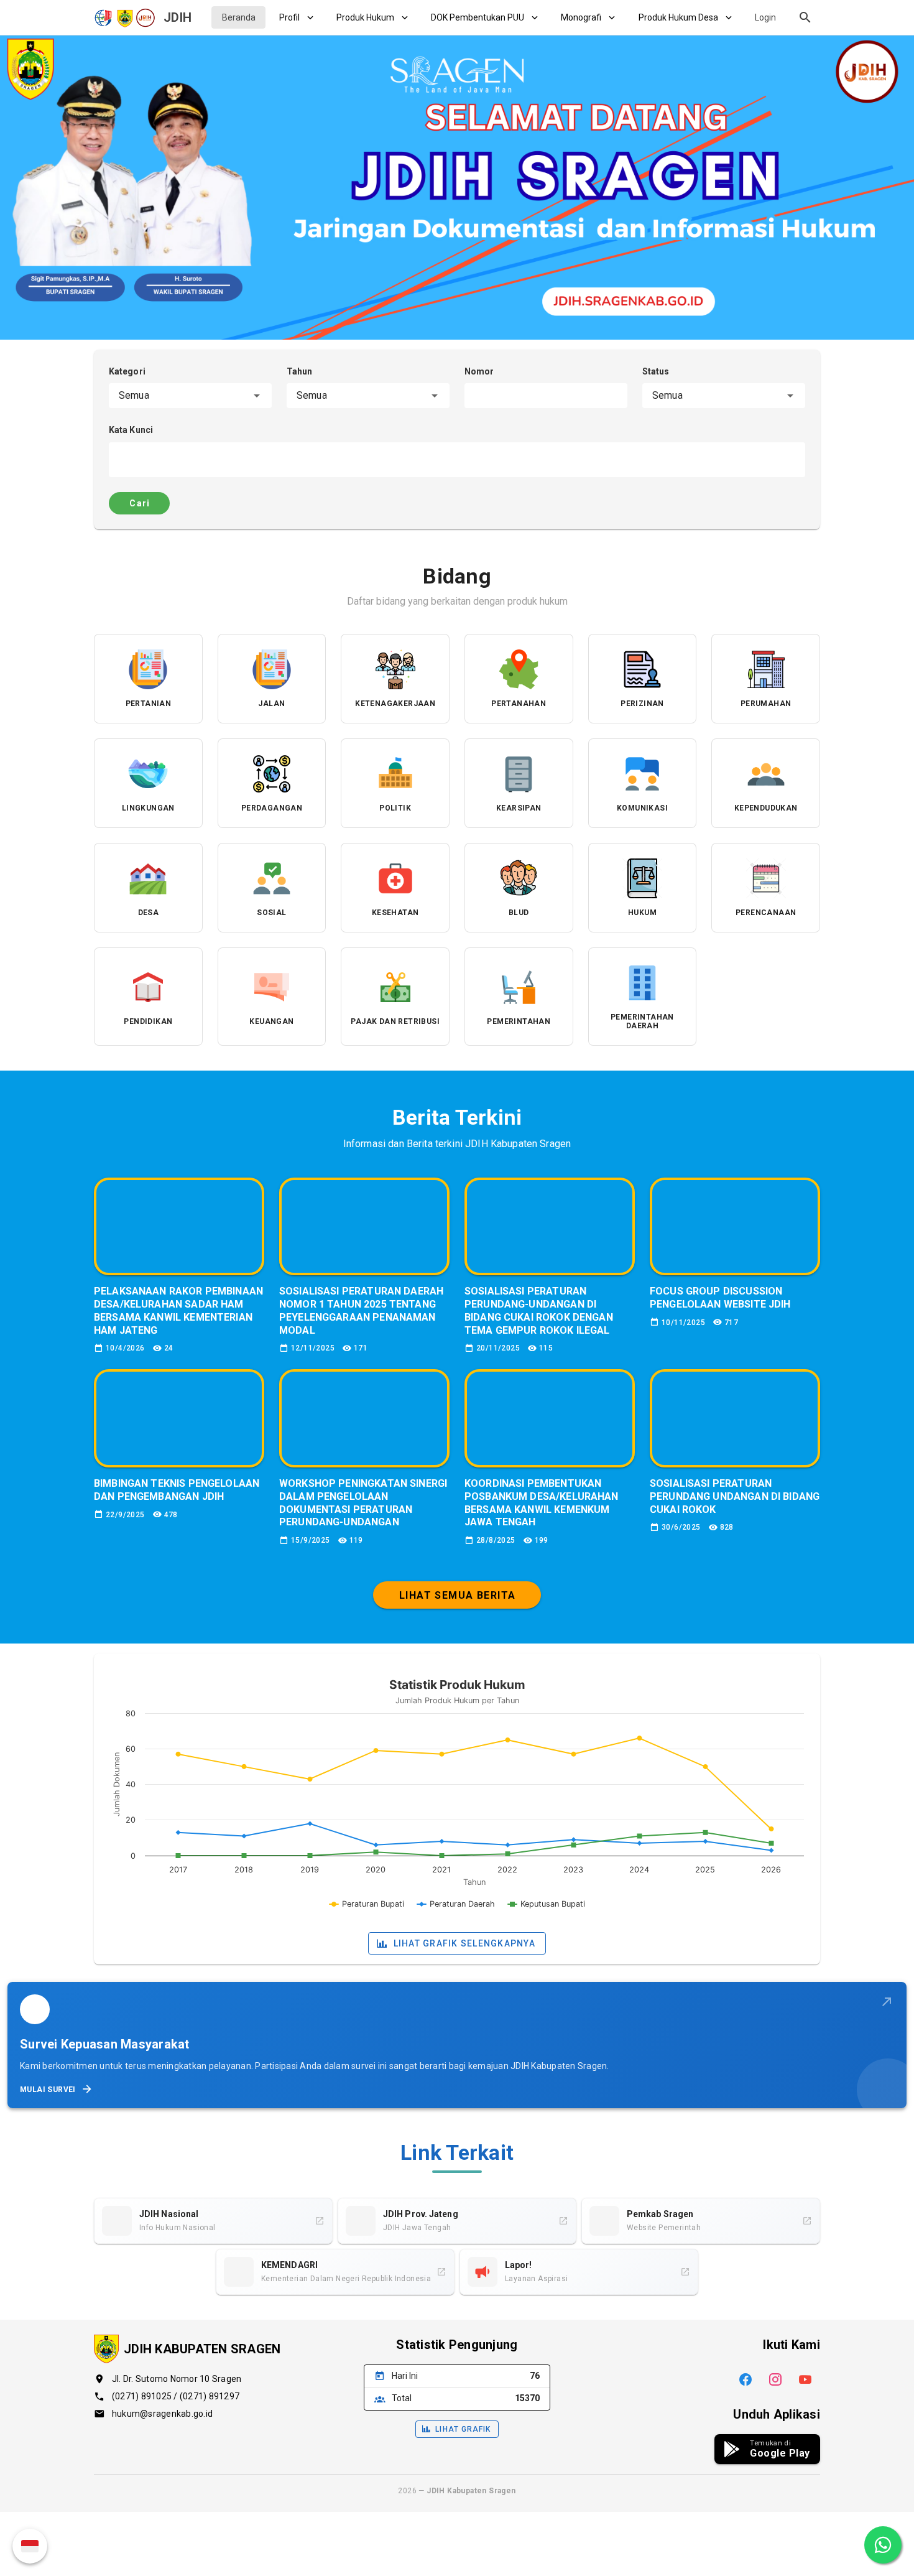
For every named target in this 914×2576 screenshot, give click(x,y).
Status (656, 371)
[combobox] (190, 396)
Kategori (127, 371)
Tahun (300, 371)
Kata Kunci (131, 430)
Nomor (479, 371)
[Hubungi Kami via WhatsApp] (883, 2545)
